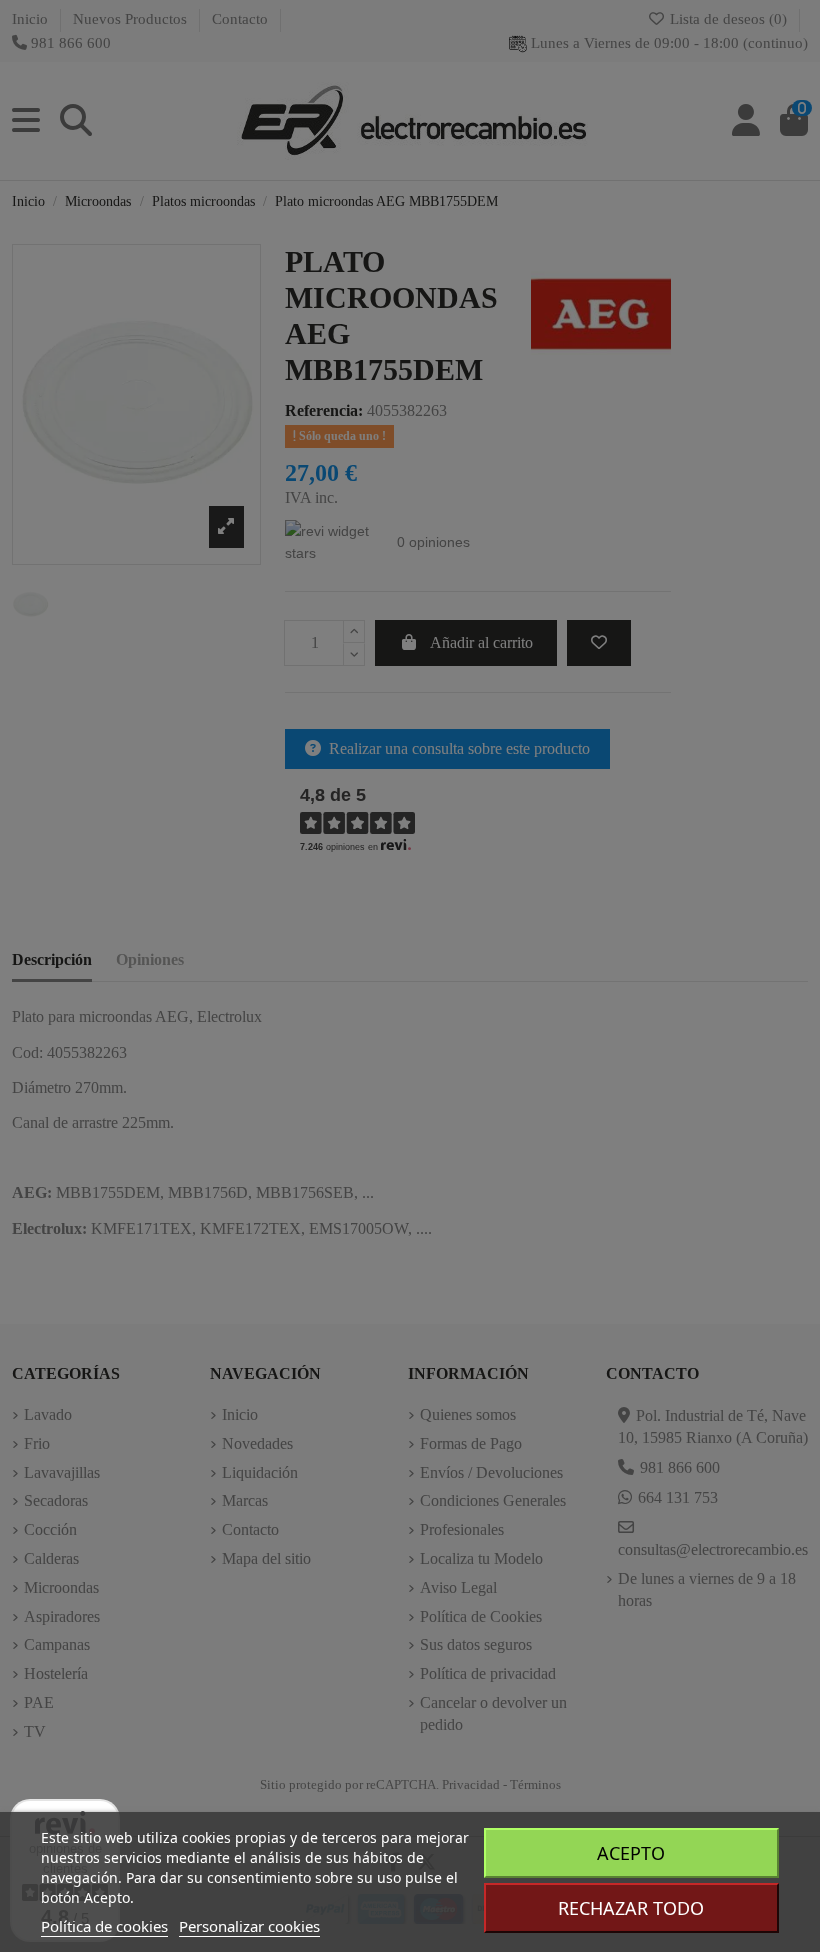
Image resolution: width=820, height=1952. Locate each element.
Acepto (631, 1853)
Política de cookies (104, 1926)
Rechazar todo (631, 1908)
